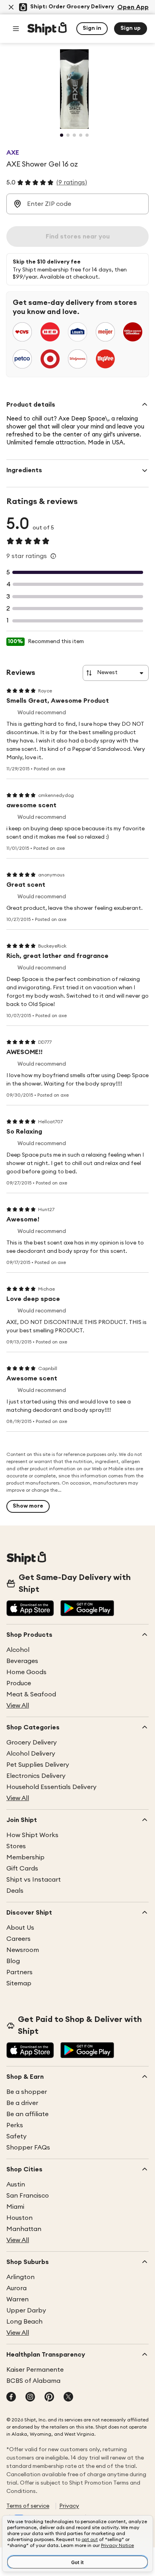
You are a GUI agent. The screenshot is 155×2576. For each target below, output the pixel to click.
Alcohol (18, 1650)
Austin (16, 2184)
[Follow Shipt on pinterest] (49, 2398)
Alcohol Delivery (31, 1754)
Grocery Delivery (32, 1743)
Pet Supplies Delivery (38, 1765)
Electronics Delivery (36, 1776)
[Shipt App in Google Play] (87, 1609)
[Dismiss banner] (11, 7)
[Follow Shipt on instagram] (30, 2398)
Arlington (20, 2277)
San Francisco (28, 2196)
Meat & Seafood (31, 1694)
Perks (15, 2125)
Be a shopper (27, 2092)
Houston (19, 2218)
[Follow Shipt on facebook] (11, 2398)
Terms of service (28, 2506)
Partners (19, 1972)
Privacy (69, 2506)
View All (18, 1706)
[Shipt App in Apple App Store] (30, 1609)
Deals (15, 1891)
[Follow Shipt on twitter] (68, 2398)
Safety (16, 2136)
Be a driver (22, 2103)
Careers (18, 1939)
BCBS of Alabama (33, 2381)
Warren (17, 2299)
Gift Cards (22, 1869)
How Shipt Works (32, 1835)
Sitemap (19, 1983)
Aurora (16, 2288)
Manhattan (24, 2229)
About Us (20, 1928)
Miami (15, 2207)
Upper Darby (26, 2310)
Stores (16, 1846)
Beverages (22, 1661)
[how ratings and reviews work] (53, 556)
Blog (13, 1961)
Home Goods (26, 1672)
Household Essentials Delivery (51, 1787)
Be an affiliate (27, 2114)
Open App (133, 7)
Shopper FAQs (28, 2148)
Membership (25, 1857)
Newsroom (23, 1950)
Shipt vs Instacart (34, 1880)
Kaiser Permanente (35, 2370)
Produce (19, 1683)
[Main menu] (16, 29)
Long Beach (24, 2322)
